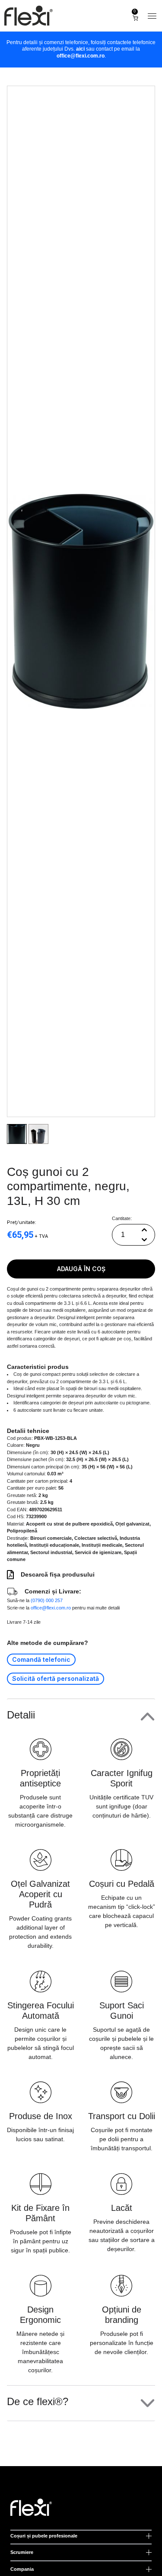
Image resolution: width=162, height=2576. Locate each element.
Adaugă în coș (81, 1269)
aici (80, 49)
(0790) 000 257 (47, 1600)
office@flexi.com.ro (81, 56)
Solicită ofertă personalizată (56, 1678)
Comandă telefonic (41, 1659)
